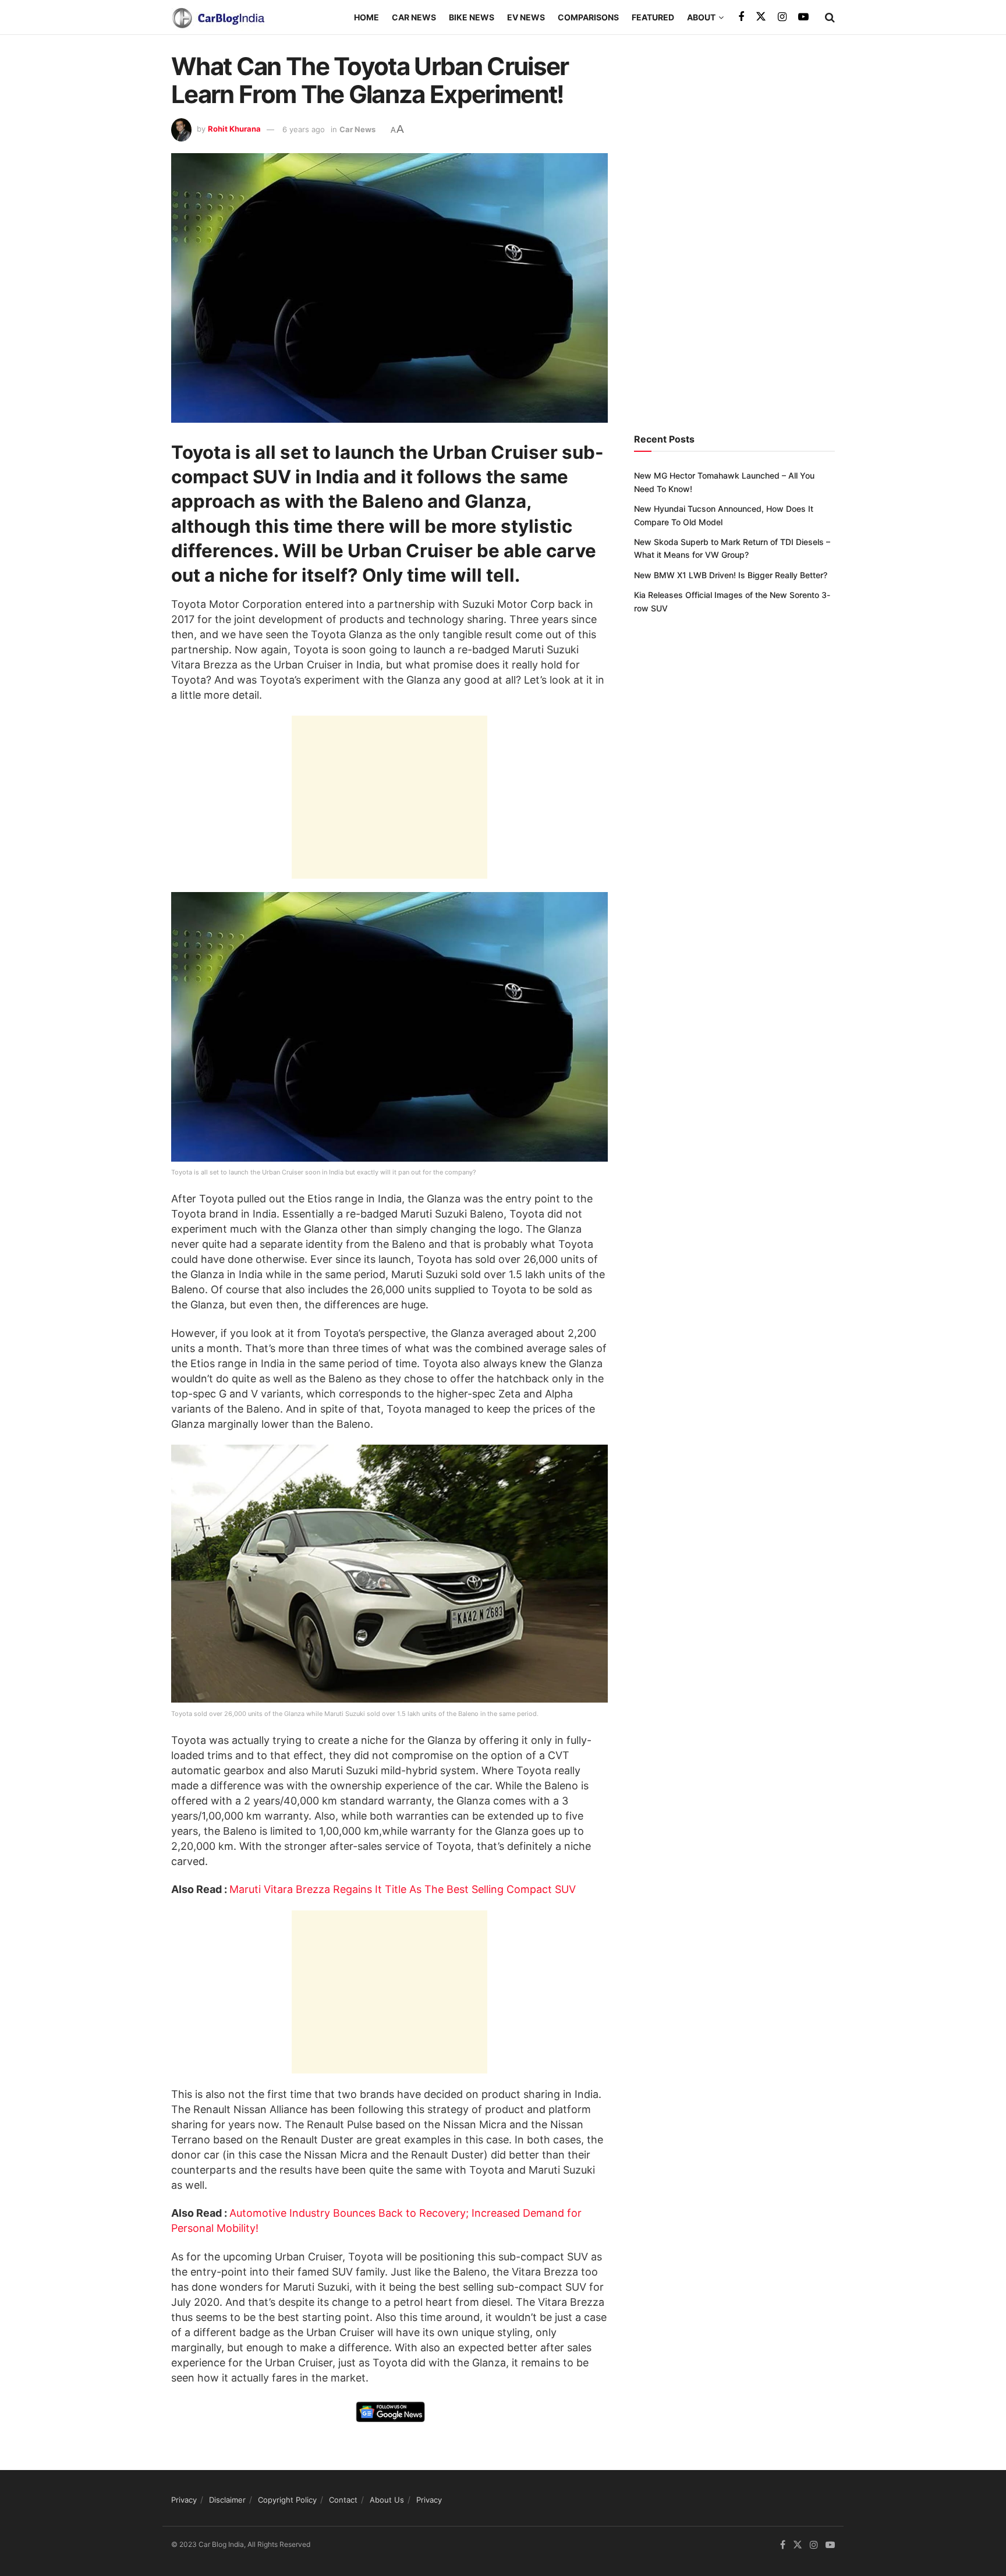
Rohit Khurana (234, 129)
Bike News (472, 17)
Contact (343, 2500)
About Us (387, 2500)
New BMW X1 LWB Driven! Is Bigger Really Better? (731, 575)
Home (366, 17)
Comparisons (588, 17)
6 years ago (304, 129)
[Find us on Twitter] (761, 17)
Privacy (184, 2500)
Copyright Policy (287, 2500)
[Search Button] (830, 17)
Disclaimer (227, 2500)
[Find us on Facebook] (741, 17)
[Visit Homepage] (218, 17)
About (701, 17)
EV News (526, 17)
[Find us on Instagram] (782, 17)
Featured (653, 17)
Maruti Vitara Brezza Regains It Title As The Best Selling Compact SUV (403, 1889)
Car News (414, 17)
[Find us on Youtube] (803, 17)
